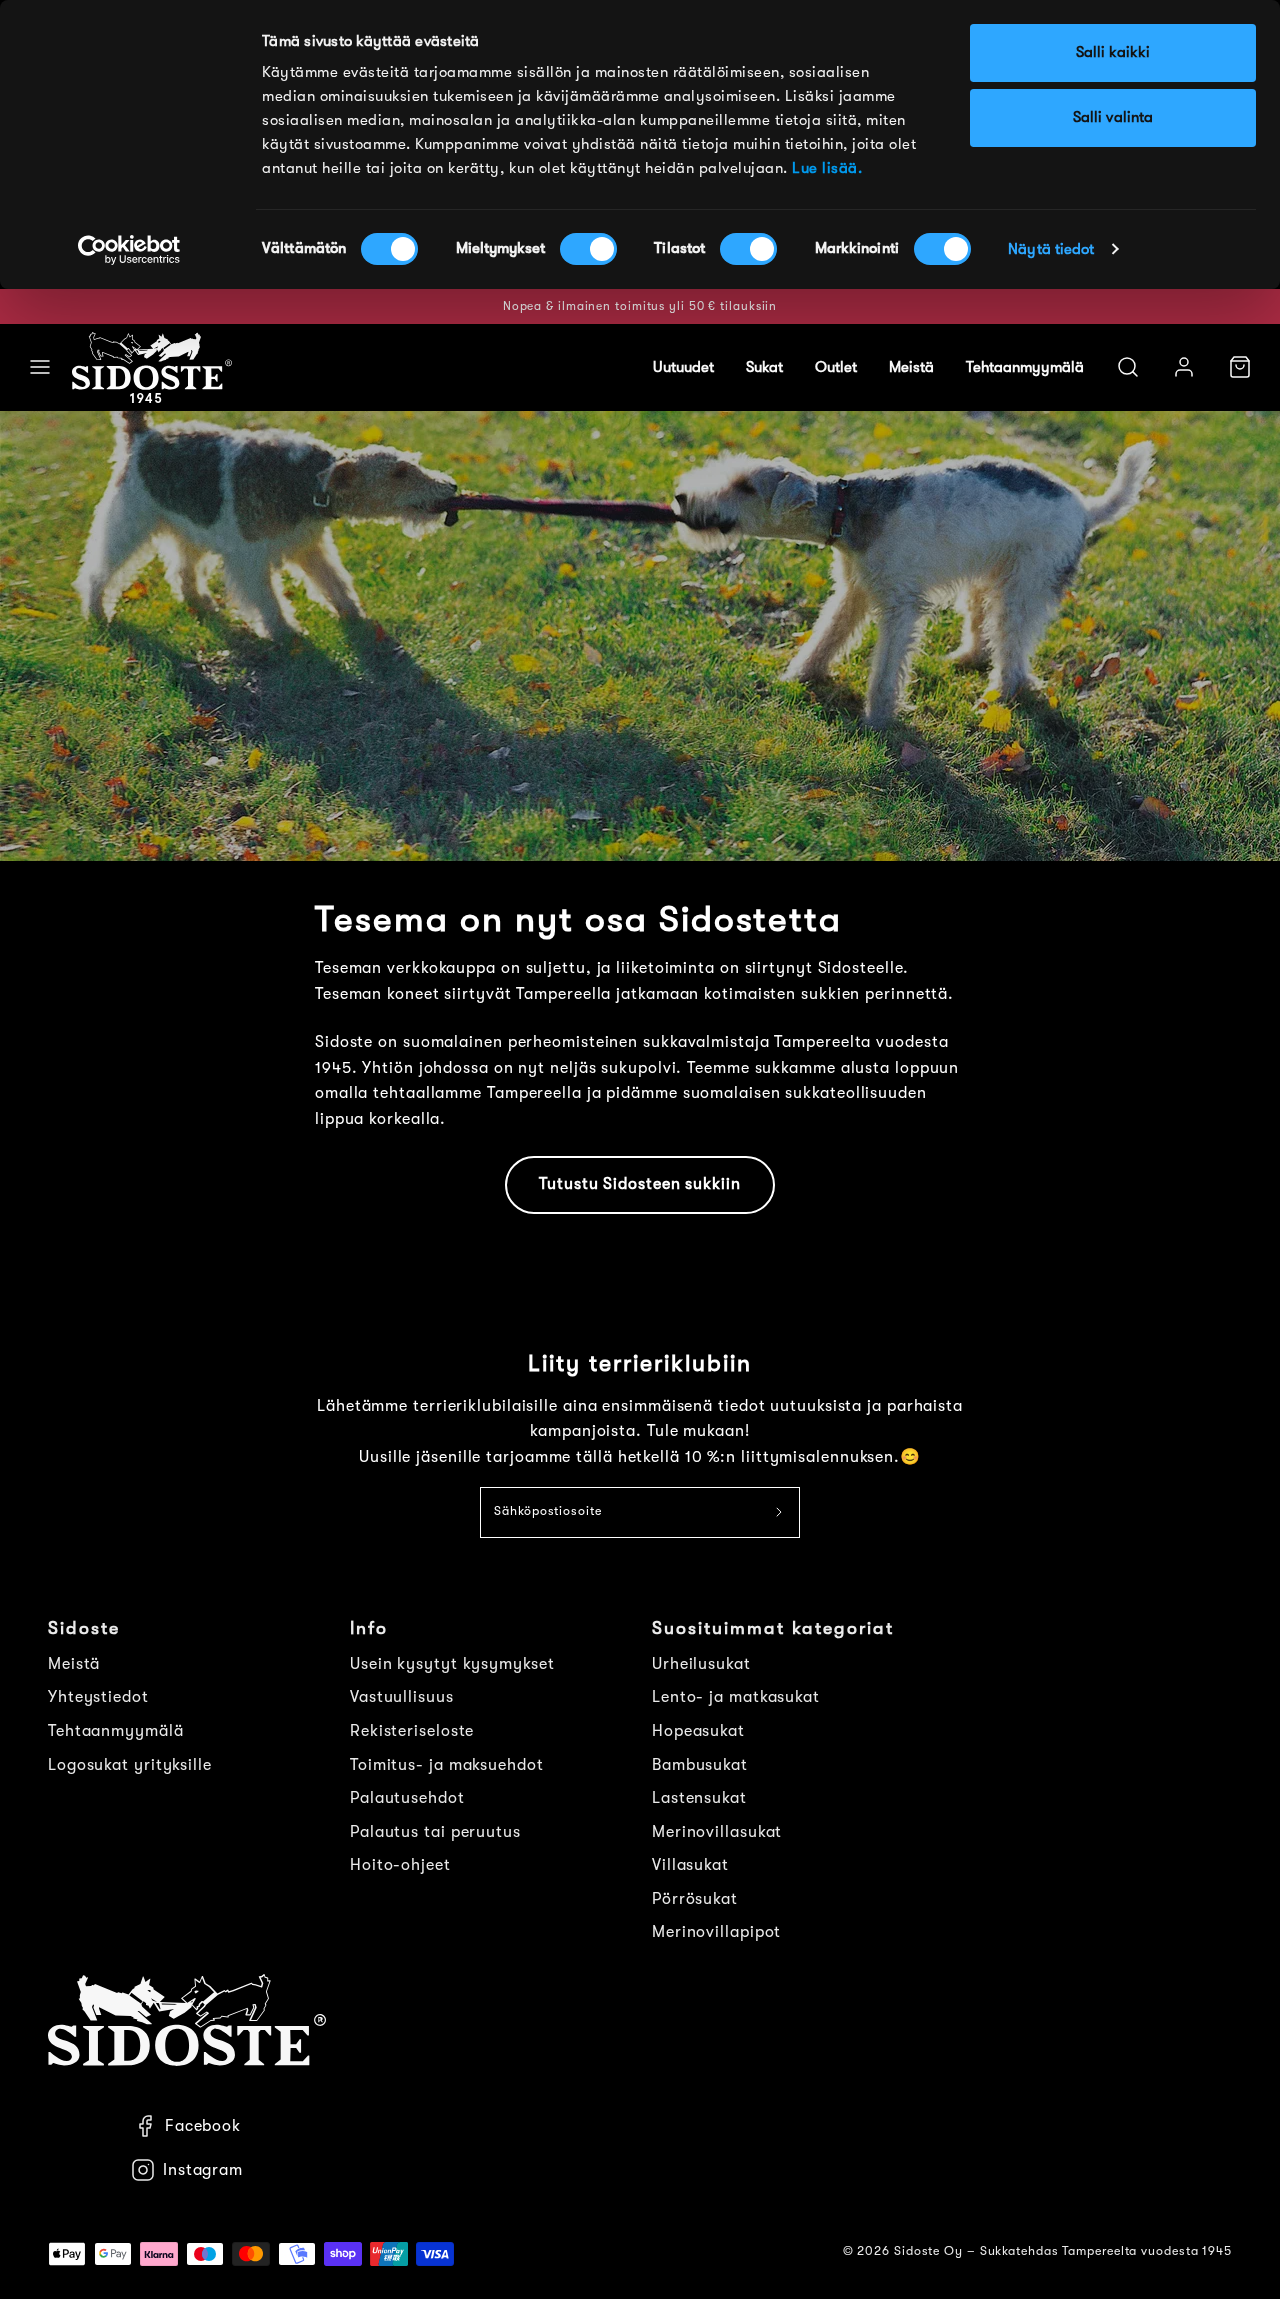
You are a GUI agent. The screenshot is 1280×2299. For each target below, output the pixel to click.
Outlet (836, 367)
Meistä (911, 367)
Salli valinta (1113, 117)
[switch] (588, 249)
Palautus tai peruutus (435, 1832)
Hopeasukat (698, 1731)
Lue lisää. (827, 168)
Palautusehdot (407, 1798)
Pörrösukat (695, 1899)
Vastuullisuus (402, 1697)
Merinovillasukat (717, 1832)
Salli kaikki (1113, 52)
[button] (40, 367)
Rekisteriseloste (412, 1731)
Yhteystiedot (98, 1697)
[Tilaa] (779, 1513)
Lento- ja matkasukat (736, 1697)
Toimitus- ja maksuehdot (447, 1765)
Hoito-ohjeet (400, 1865)
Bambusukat (700, 1765)
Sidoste (84, 1628)
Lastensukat (699, 1798)
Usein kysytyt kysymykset (452, 1664)
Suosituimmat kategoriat (773, 1628)
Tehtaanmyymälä (1025, 367)
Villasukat (690, 1865)
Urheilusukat (701, 1664)
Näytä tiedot (1051, 249)
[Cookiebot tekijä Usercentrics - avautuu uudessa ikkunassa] (129, 250)
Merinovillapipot (716, 1932)
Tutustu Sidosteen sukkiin (640, 1184)
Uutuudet (683, 367)
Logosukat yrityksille (130, 1765)
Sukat (764, 367)
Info (369, 1628)
